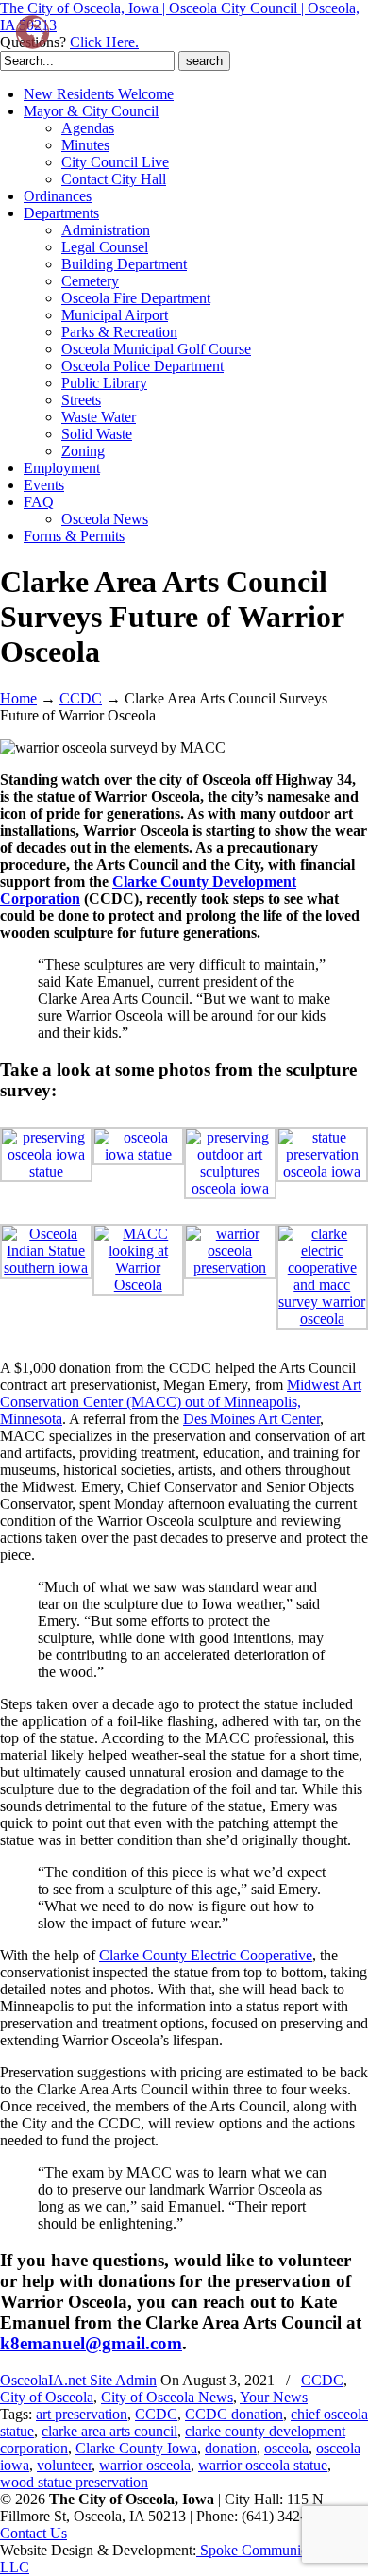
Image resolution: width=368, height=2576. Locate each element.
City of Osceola (47, 2397)
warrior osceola (145, 2465)
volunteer (64, 2465)
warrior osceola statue (263, 2465)
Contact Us (33, 2533)
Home (18, 698)
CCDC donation (234, 2414)
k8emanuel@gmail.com (91, 2343)
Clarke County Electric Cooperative (206, 1955)
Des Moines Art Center (251, 1419)
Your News (274, 2397)
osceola (286, 2448)
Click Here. (104, 42)
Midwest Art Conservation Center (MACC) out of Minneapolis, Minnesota (181, 1402)
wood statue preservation (74, 2482)
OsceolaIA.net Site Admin (78, 2380)
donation (231, 2448)
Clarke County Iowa (136, 2448)
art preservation (82, 2414)
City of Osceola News (167, 2397)
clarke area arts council (109, 2431)
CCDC (81, 698)
